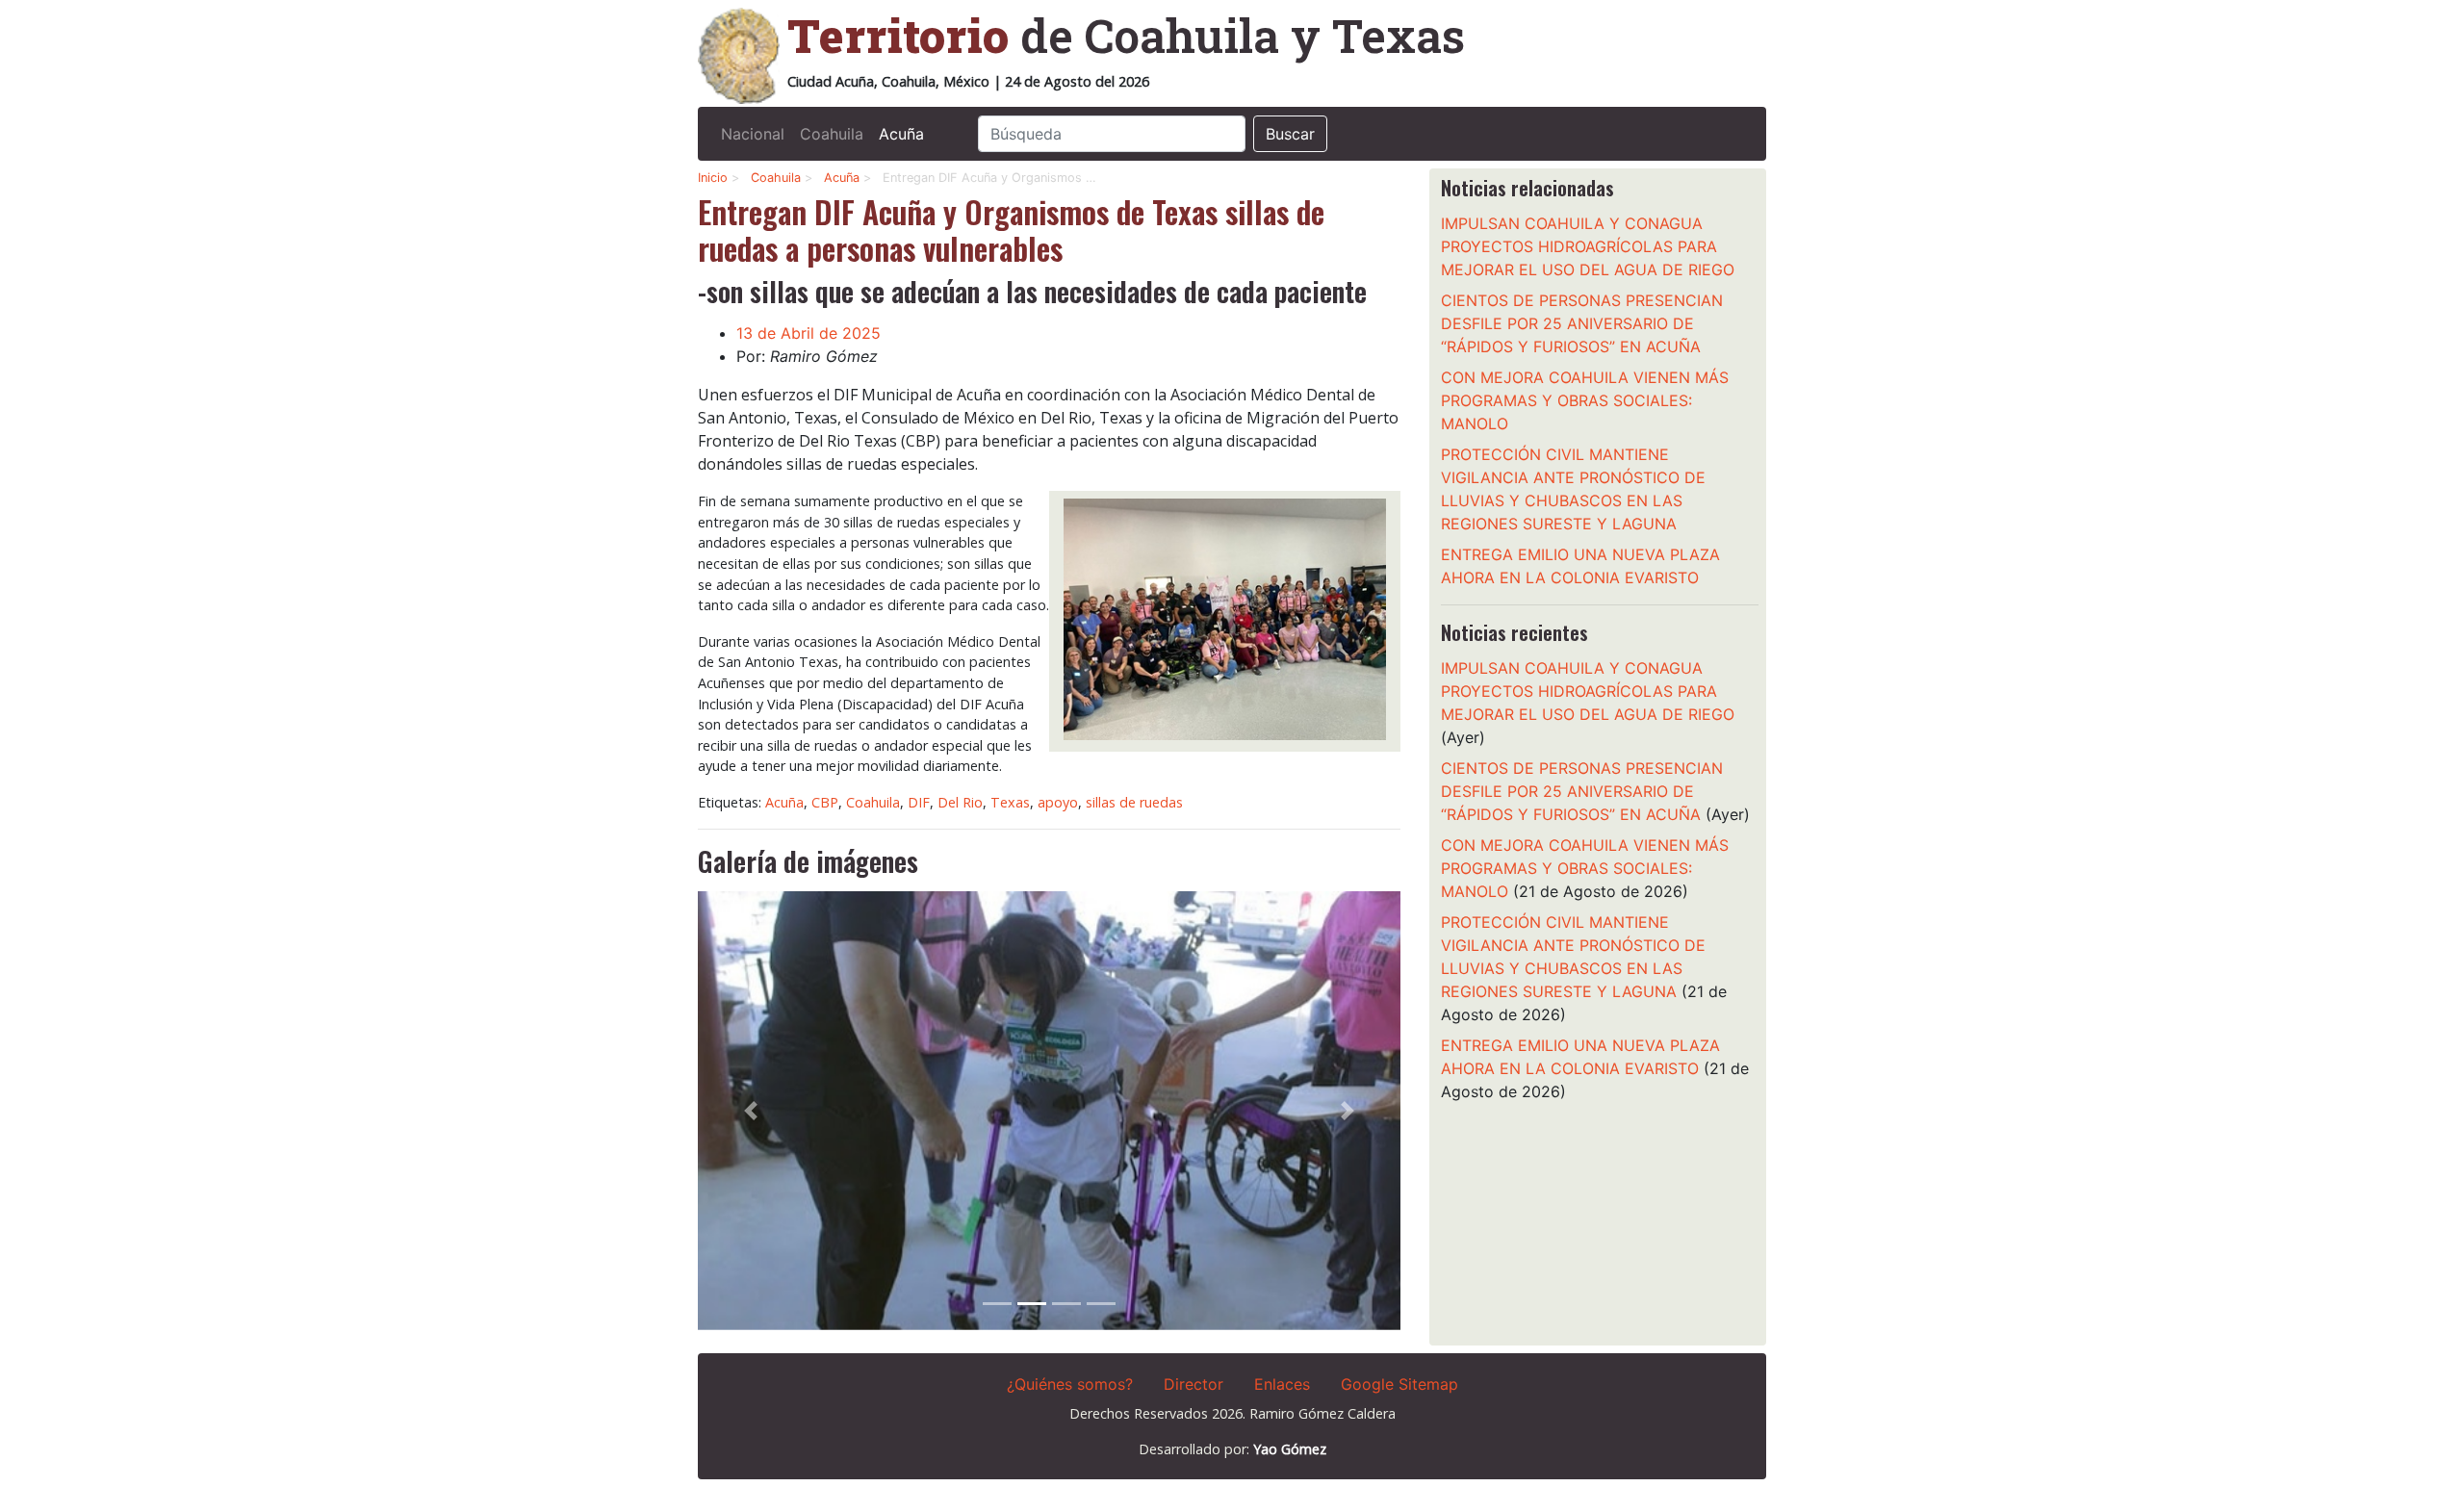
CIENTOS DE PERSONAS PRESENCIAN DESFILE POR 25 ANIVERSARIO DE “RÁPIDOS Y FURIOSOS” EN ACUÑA (1582, 323)
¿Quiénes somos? (1070, 1384)
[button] (751, 1110)
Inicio (713, 178)
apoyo (1058, 802)
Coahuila (832, 134)
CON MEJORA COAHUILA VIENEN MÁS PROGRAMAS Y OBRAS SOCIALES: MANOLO (1585, 400)
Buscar (1290, 134)
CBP (825, 802)
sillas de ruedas (1134, 802)
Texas (1010, 802)
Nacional (753, 134)
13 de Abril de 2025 (808, 333)
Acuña (901, 134)
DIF (919, 802)
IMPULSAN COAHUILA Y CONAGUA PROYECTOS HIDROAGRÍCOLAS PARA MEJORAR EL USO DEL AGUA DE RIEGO (1588, 246)
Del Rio (960, 802)
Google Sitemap (1399, 1384)
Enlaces (1282, 1384)
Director (1193, 1384)
